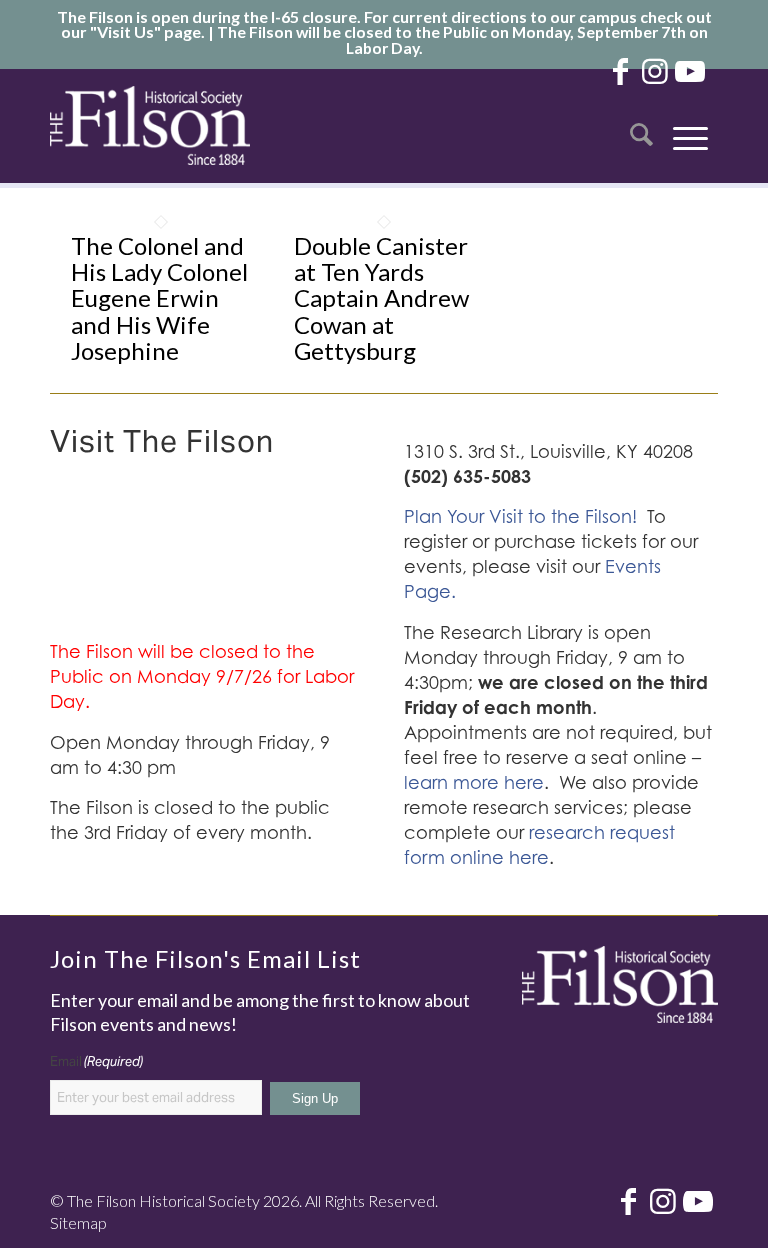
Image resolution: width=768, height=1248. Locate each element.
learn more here (474, 782)
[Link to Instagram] (655, 70)
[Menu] (690, 125)
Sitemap (78, 1222)
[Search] (641, 125)
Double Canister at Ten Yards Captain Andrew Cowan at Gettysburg (381, 298)
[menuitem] (641, 125)
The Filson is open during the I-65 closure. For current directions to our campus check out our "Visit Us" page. (384, 24)
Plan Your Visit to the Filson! (520, 516)
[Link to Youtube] (690, 70)
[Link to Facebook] (620, 70)
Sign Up (315, 1098)
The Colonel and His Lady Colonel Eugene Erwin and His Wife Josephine (159, 298)
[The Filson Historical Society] (150, 125)
